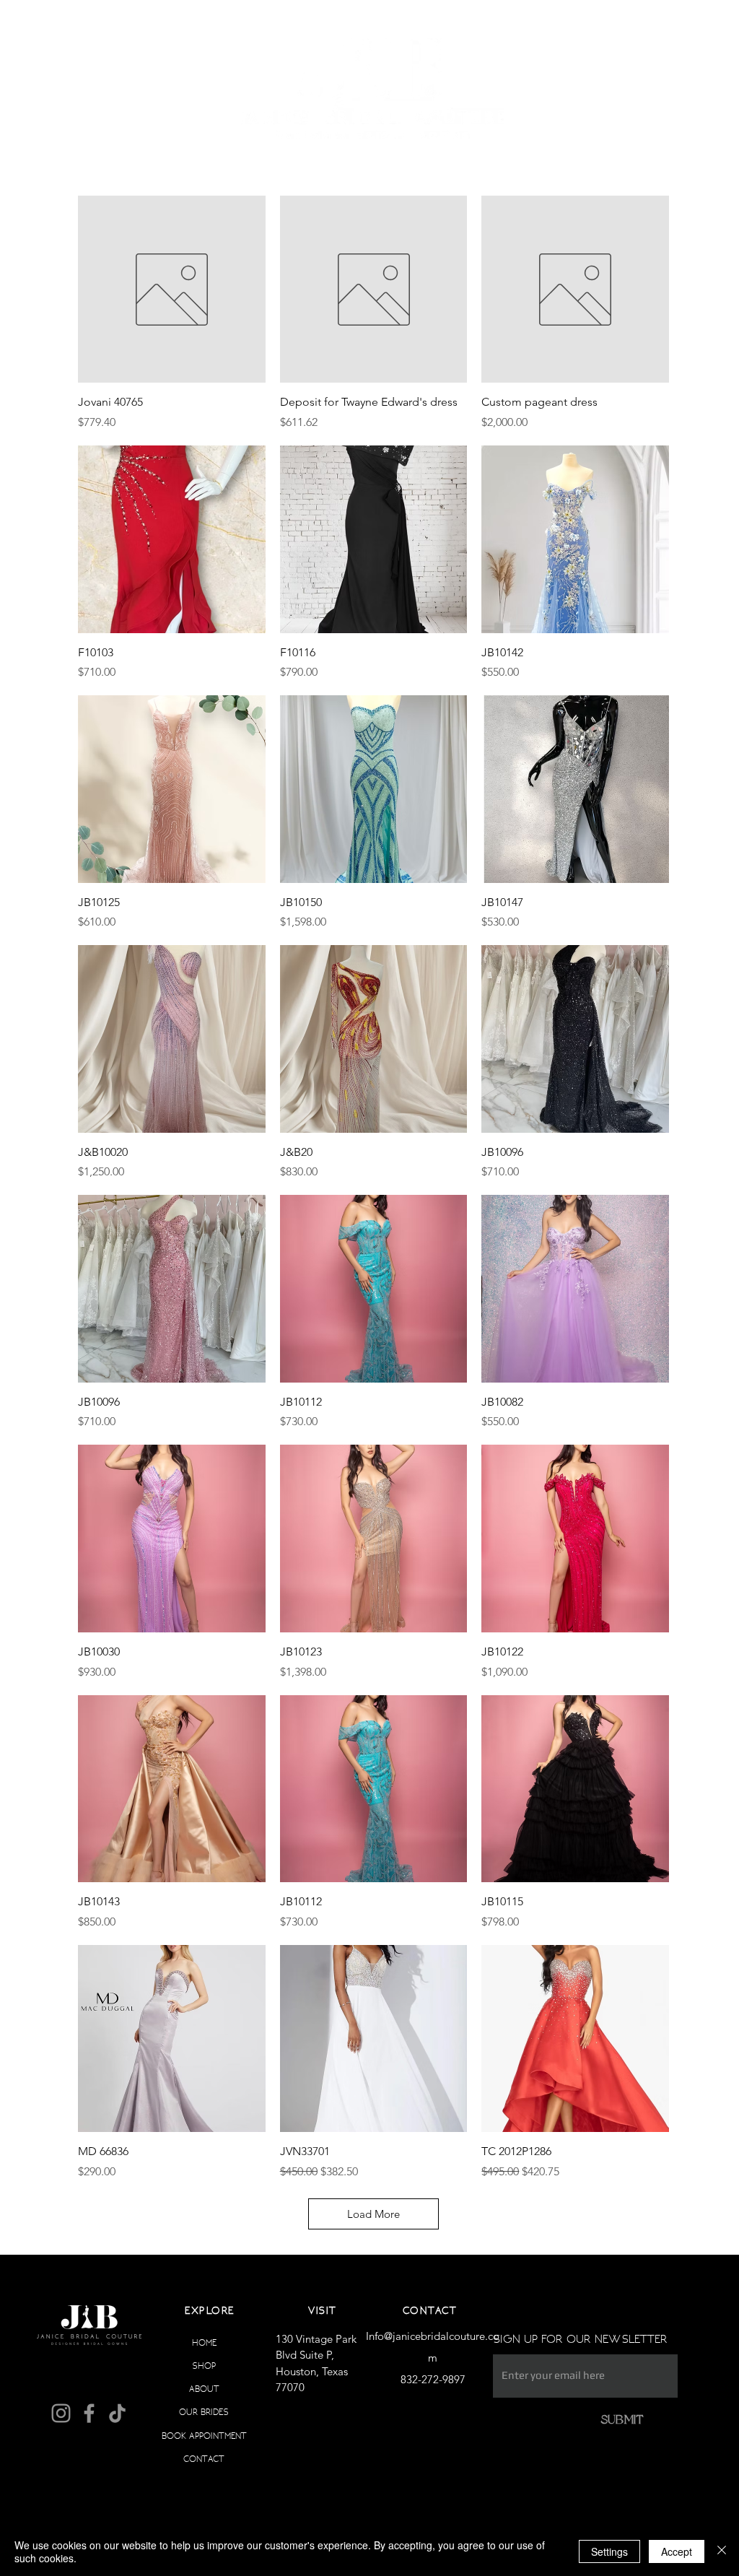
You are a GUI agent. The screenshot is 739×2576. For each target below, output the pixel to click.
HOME (204, 2342)
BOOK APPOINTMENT (204, 2436)
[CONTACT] (250, 2459)
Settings (609, 2551)
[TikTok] (117, 2413)
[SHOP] (250, 2366)
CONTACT (204, 2459)
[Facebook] (89, 2413)
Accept (677, 2551)
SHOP (204, 2366)
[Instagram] (61, 2413)
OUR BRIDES (204, 2412)
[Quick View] (172, 290)
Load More (373, 2214)
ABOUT (204, 2389)
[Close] (722, 2551)
